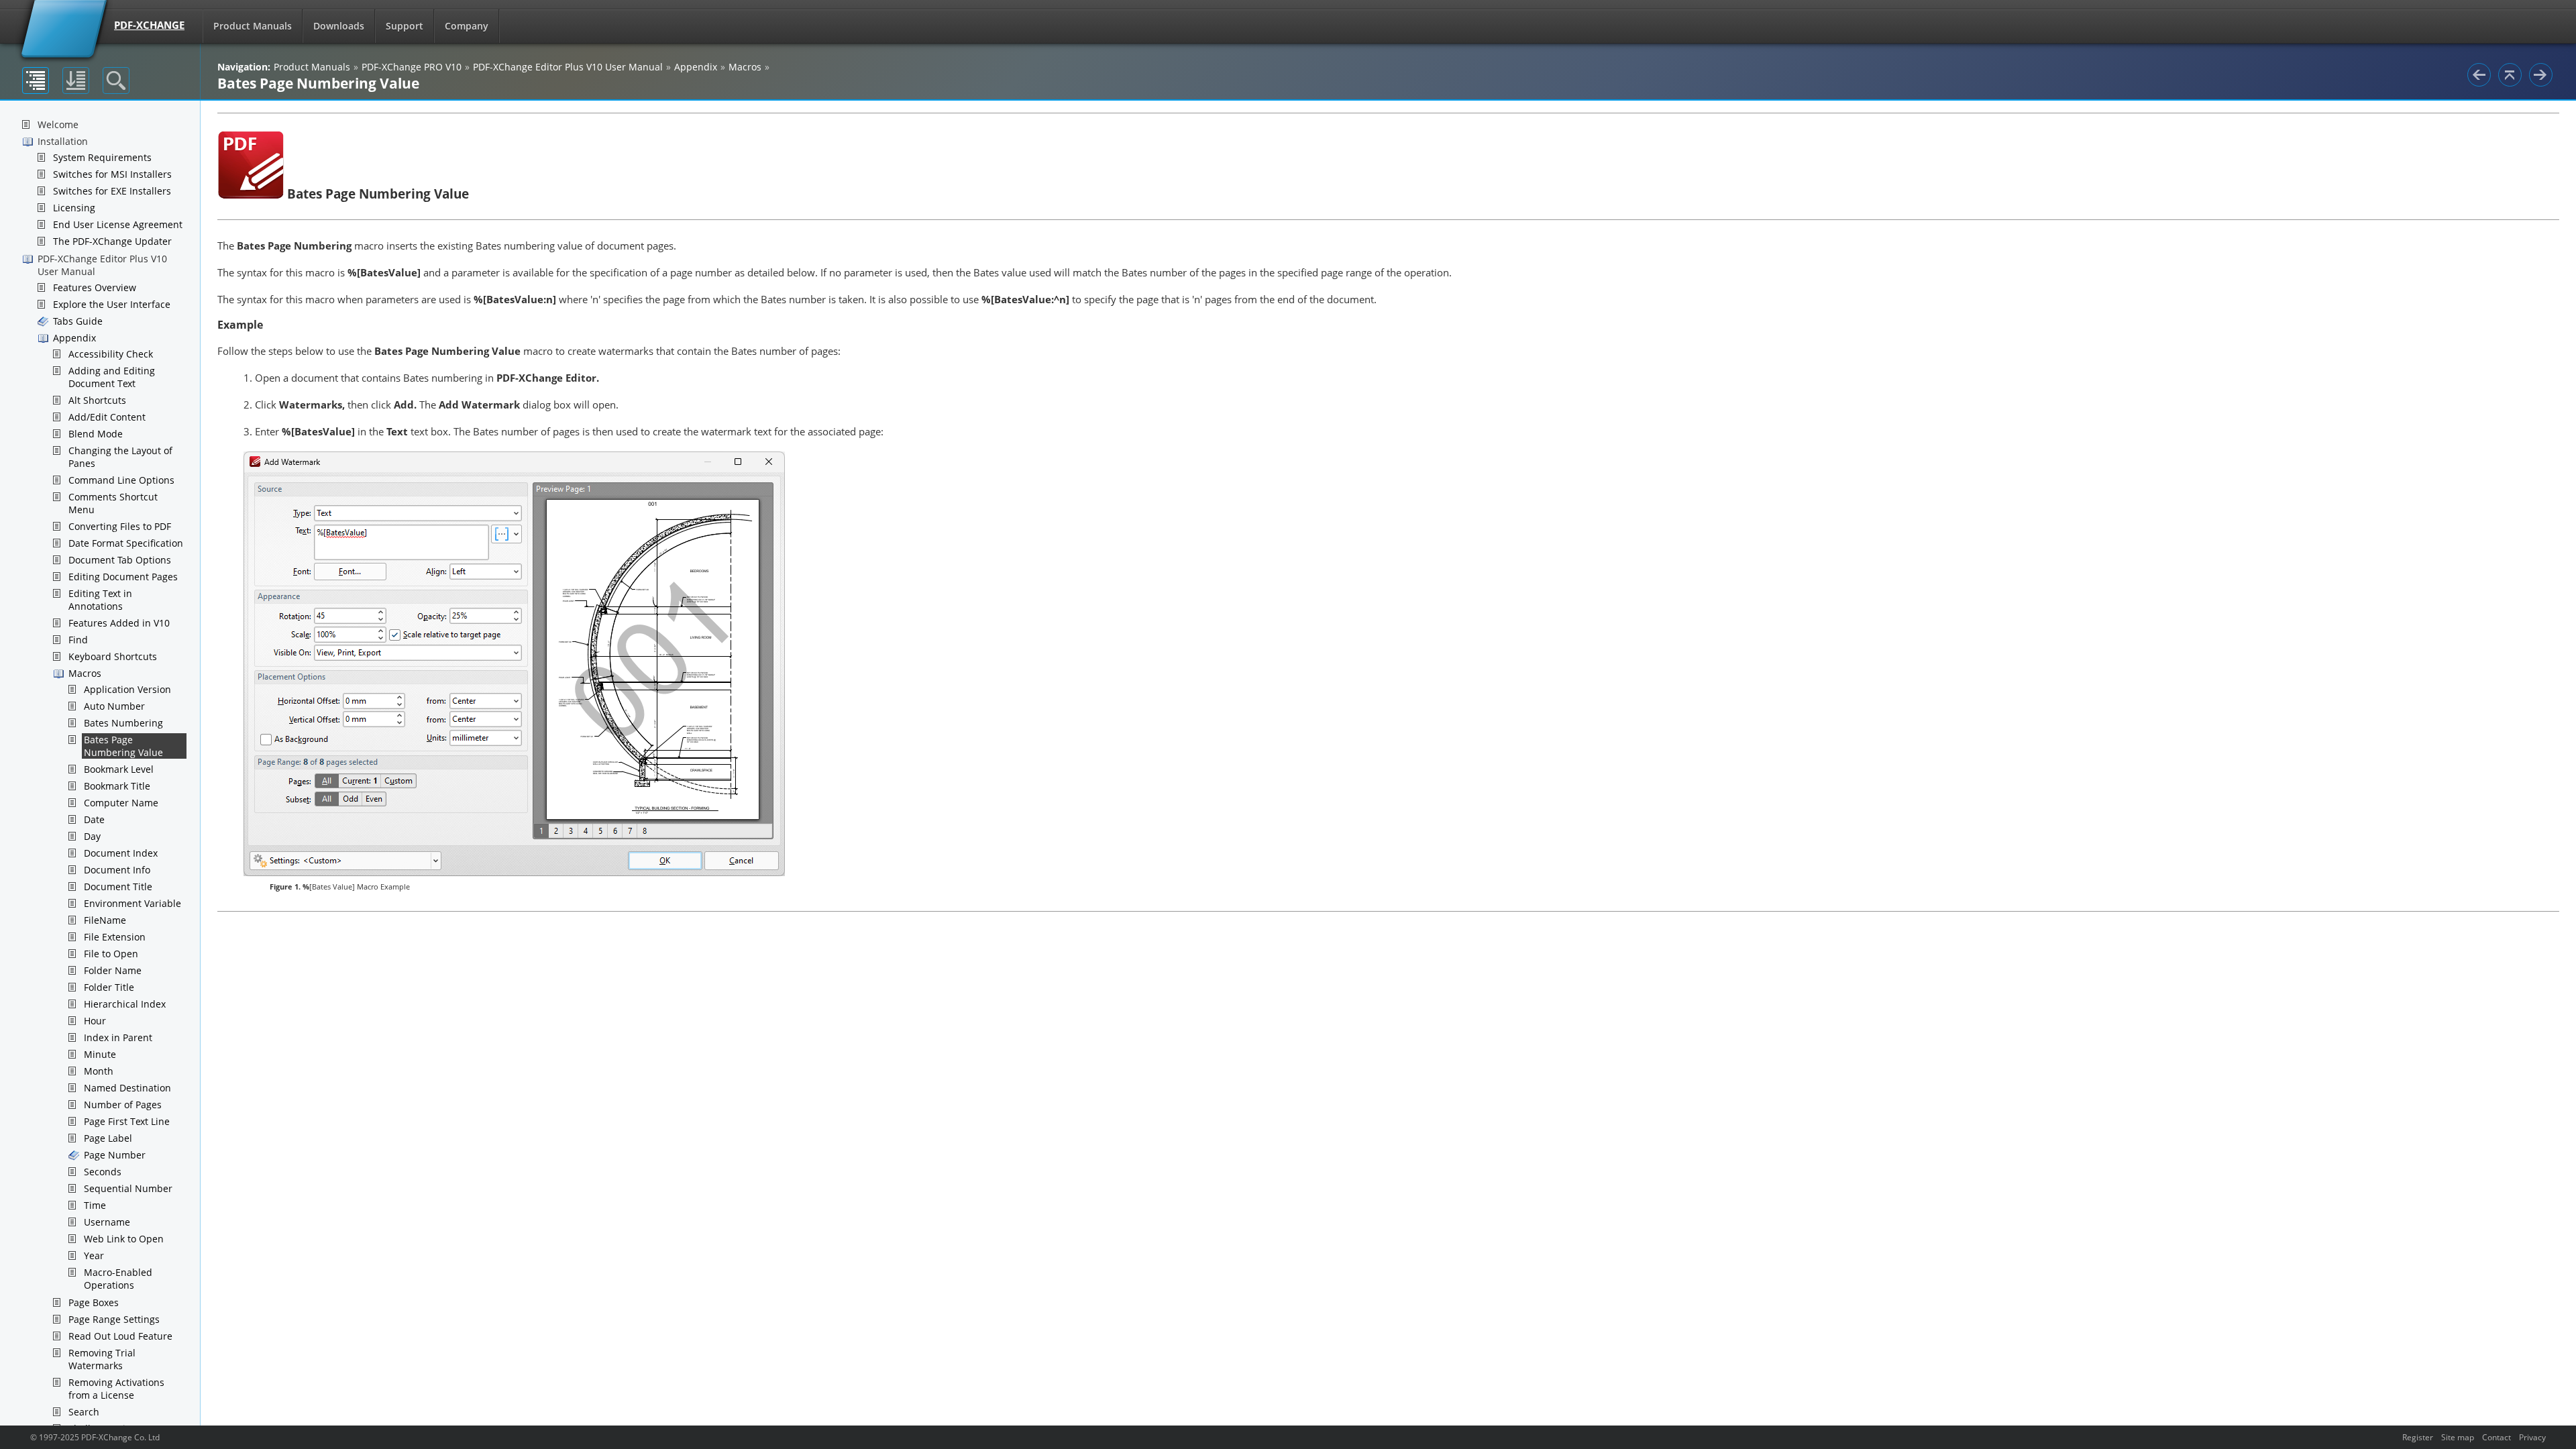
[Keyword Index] (76, 80)
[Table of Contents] (36, 80)
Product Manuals (253, 26)
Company (467, 26)
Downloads (339, 26)
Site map (2458, 1437)
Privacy (2532, 1437)
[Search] (116, 80)
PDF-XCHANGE (149, 25)
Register (2418, 1437)
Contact (2497, 1437)
